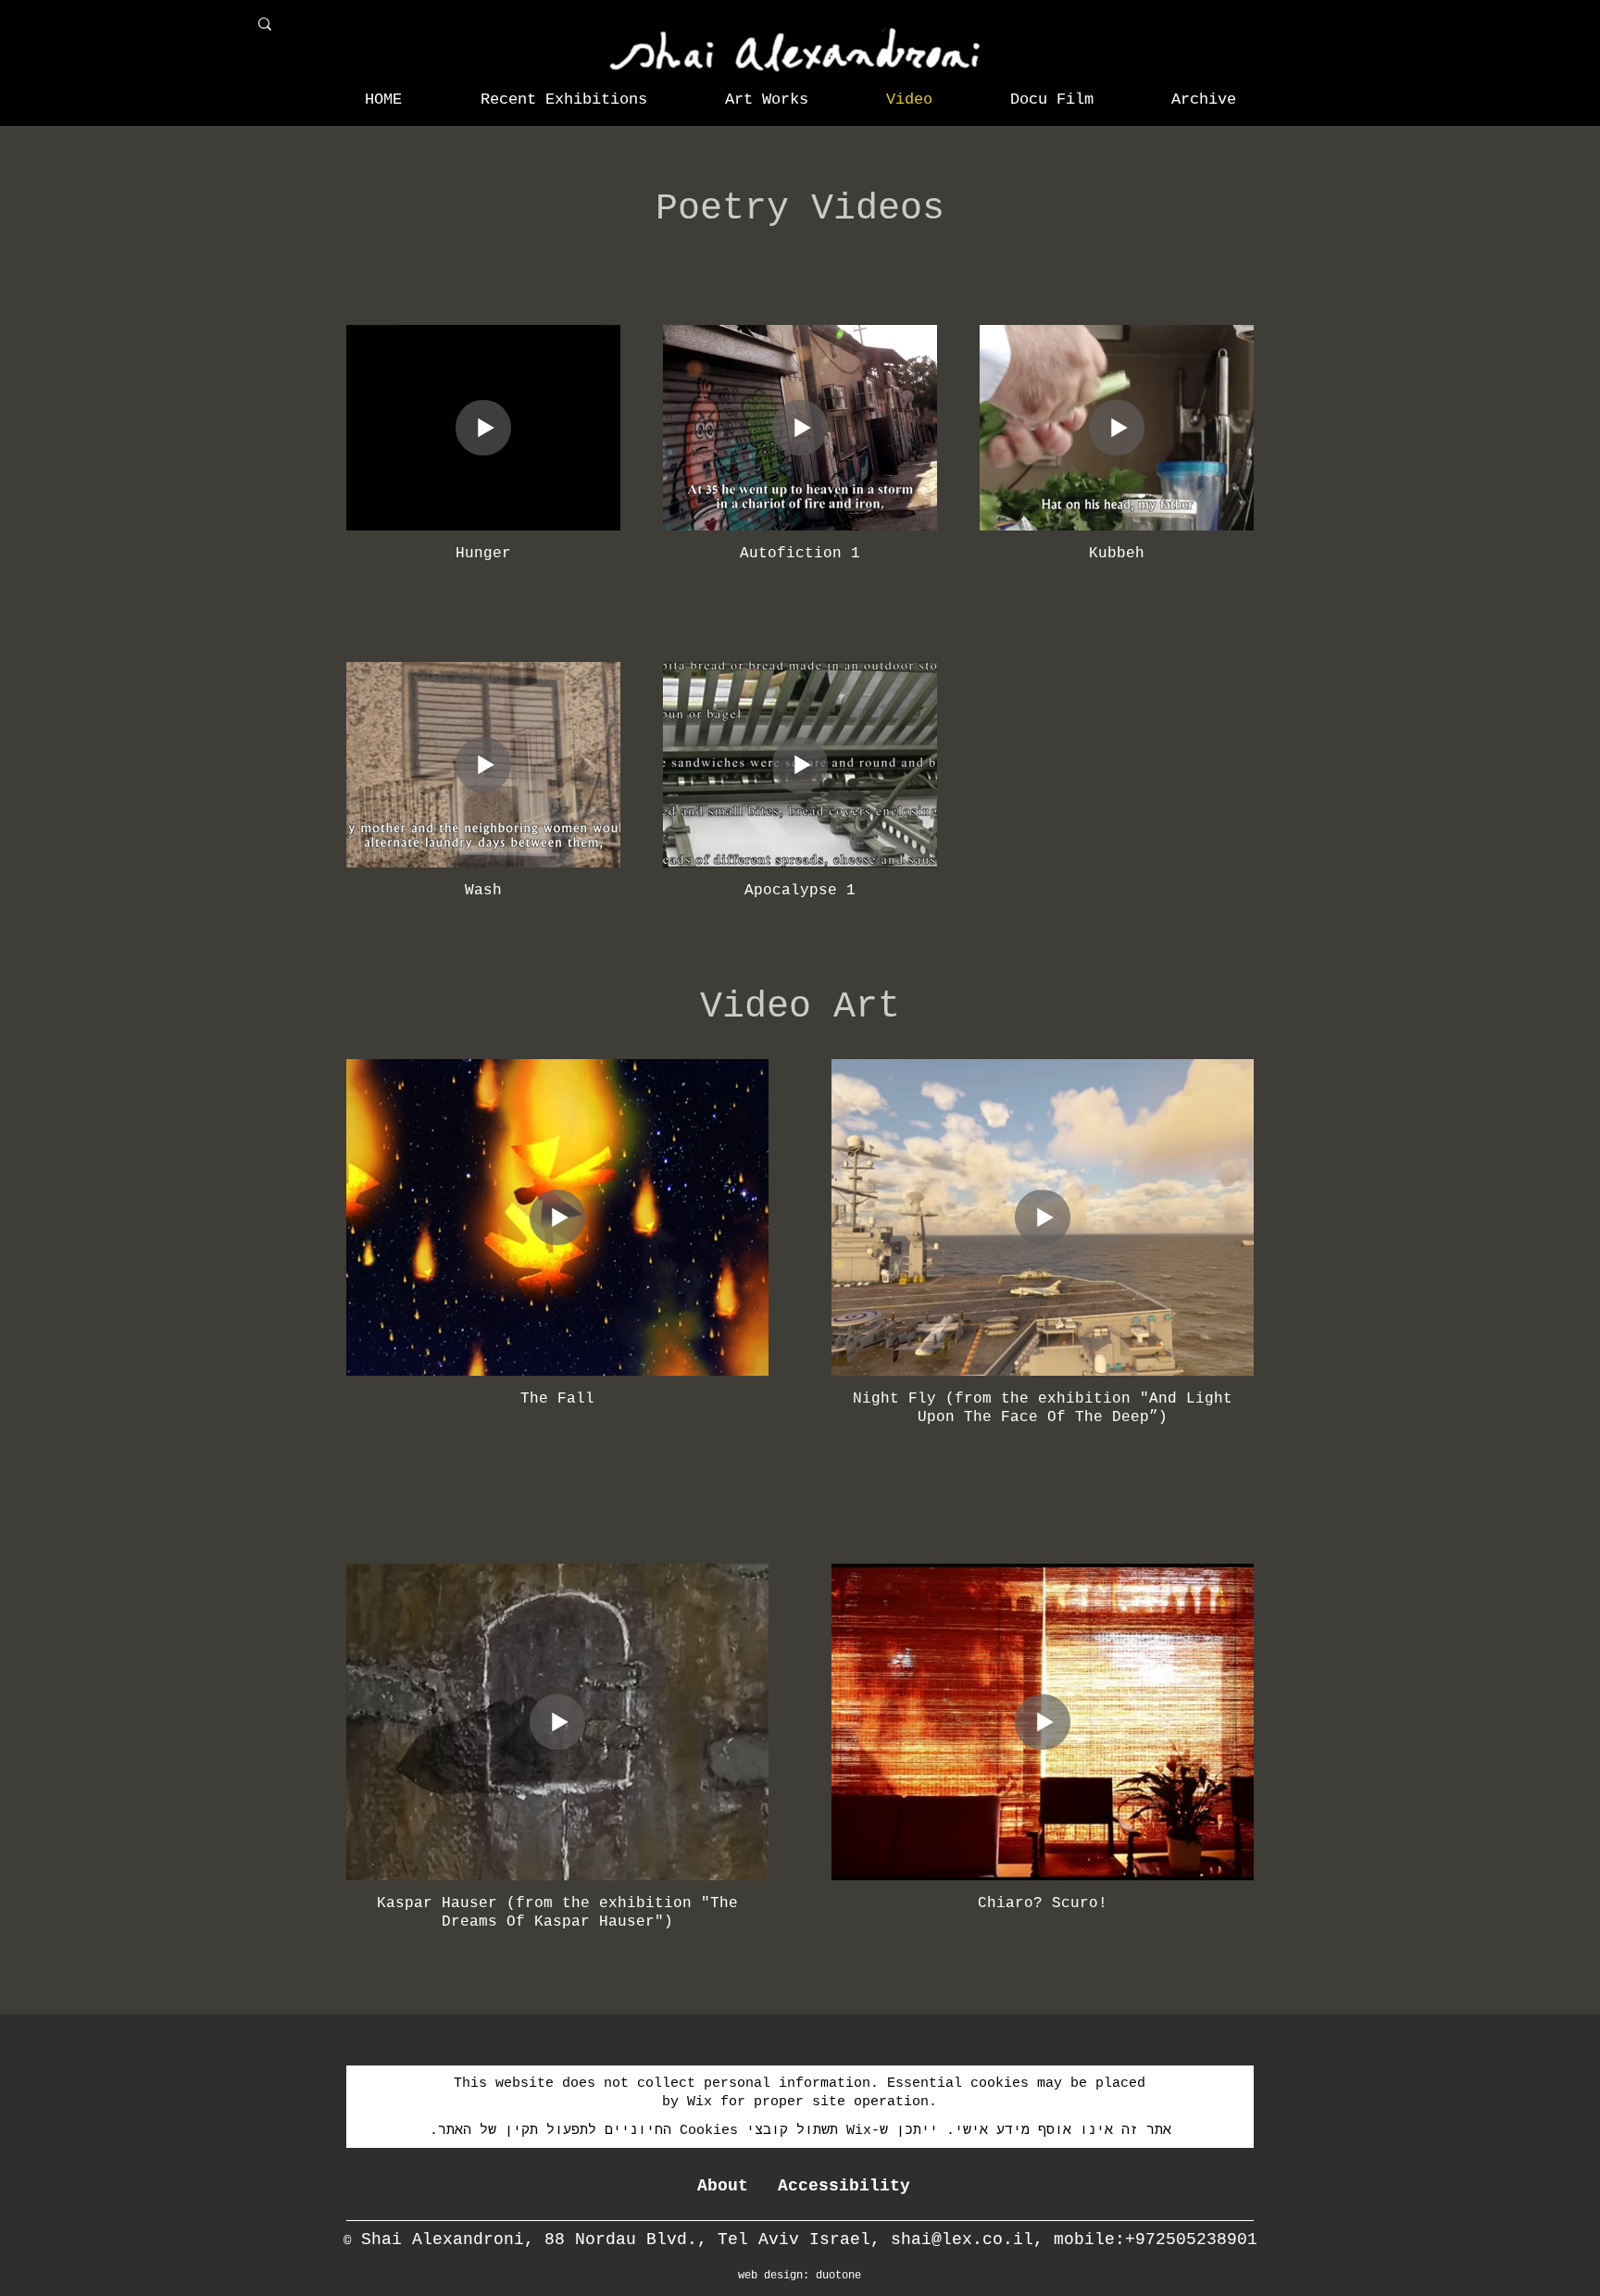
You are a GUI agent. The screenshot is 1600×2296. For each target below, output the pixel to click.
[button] (563, 100)
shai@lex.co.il (962, 2240)
